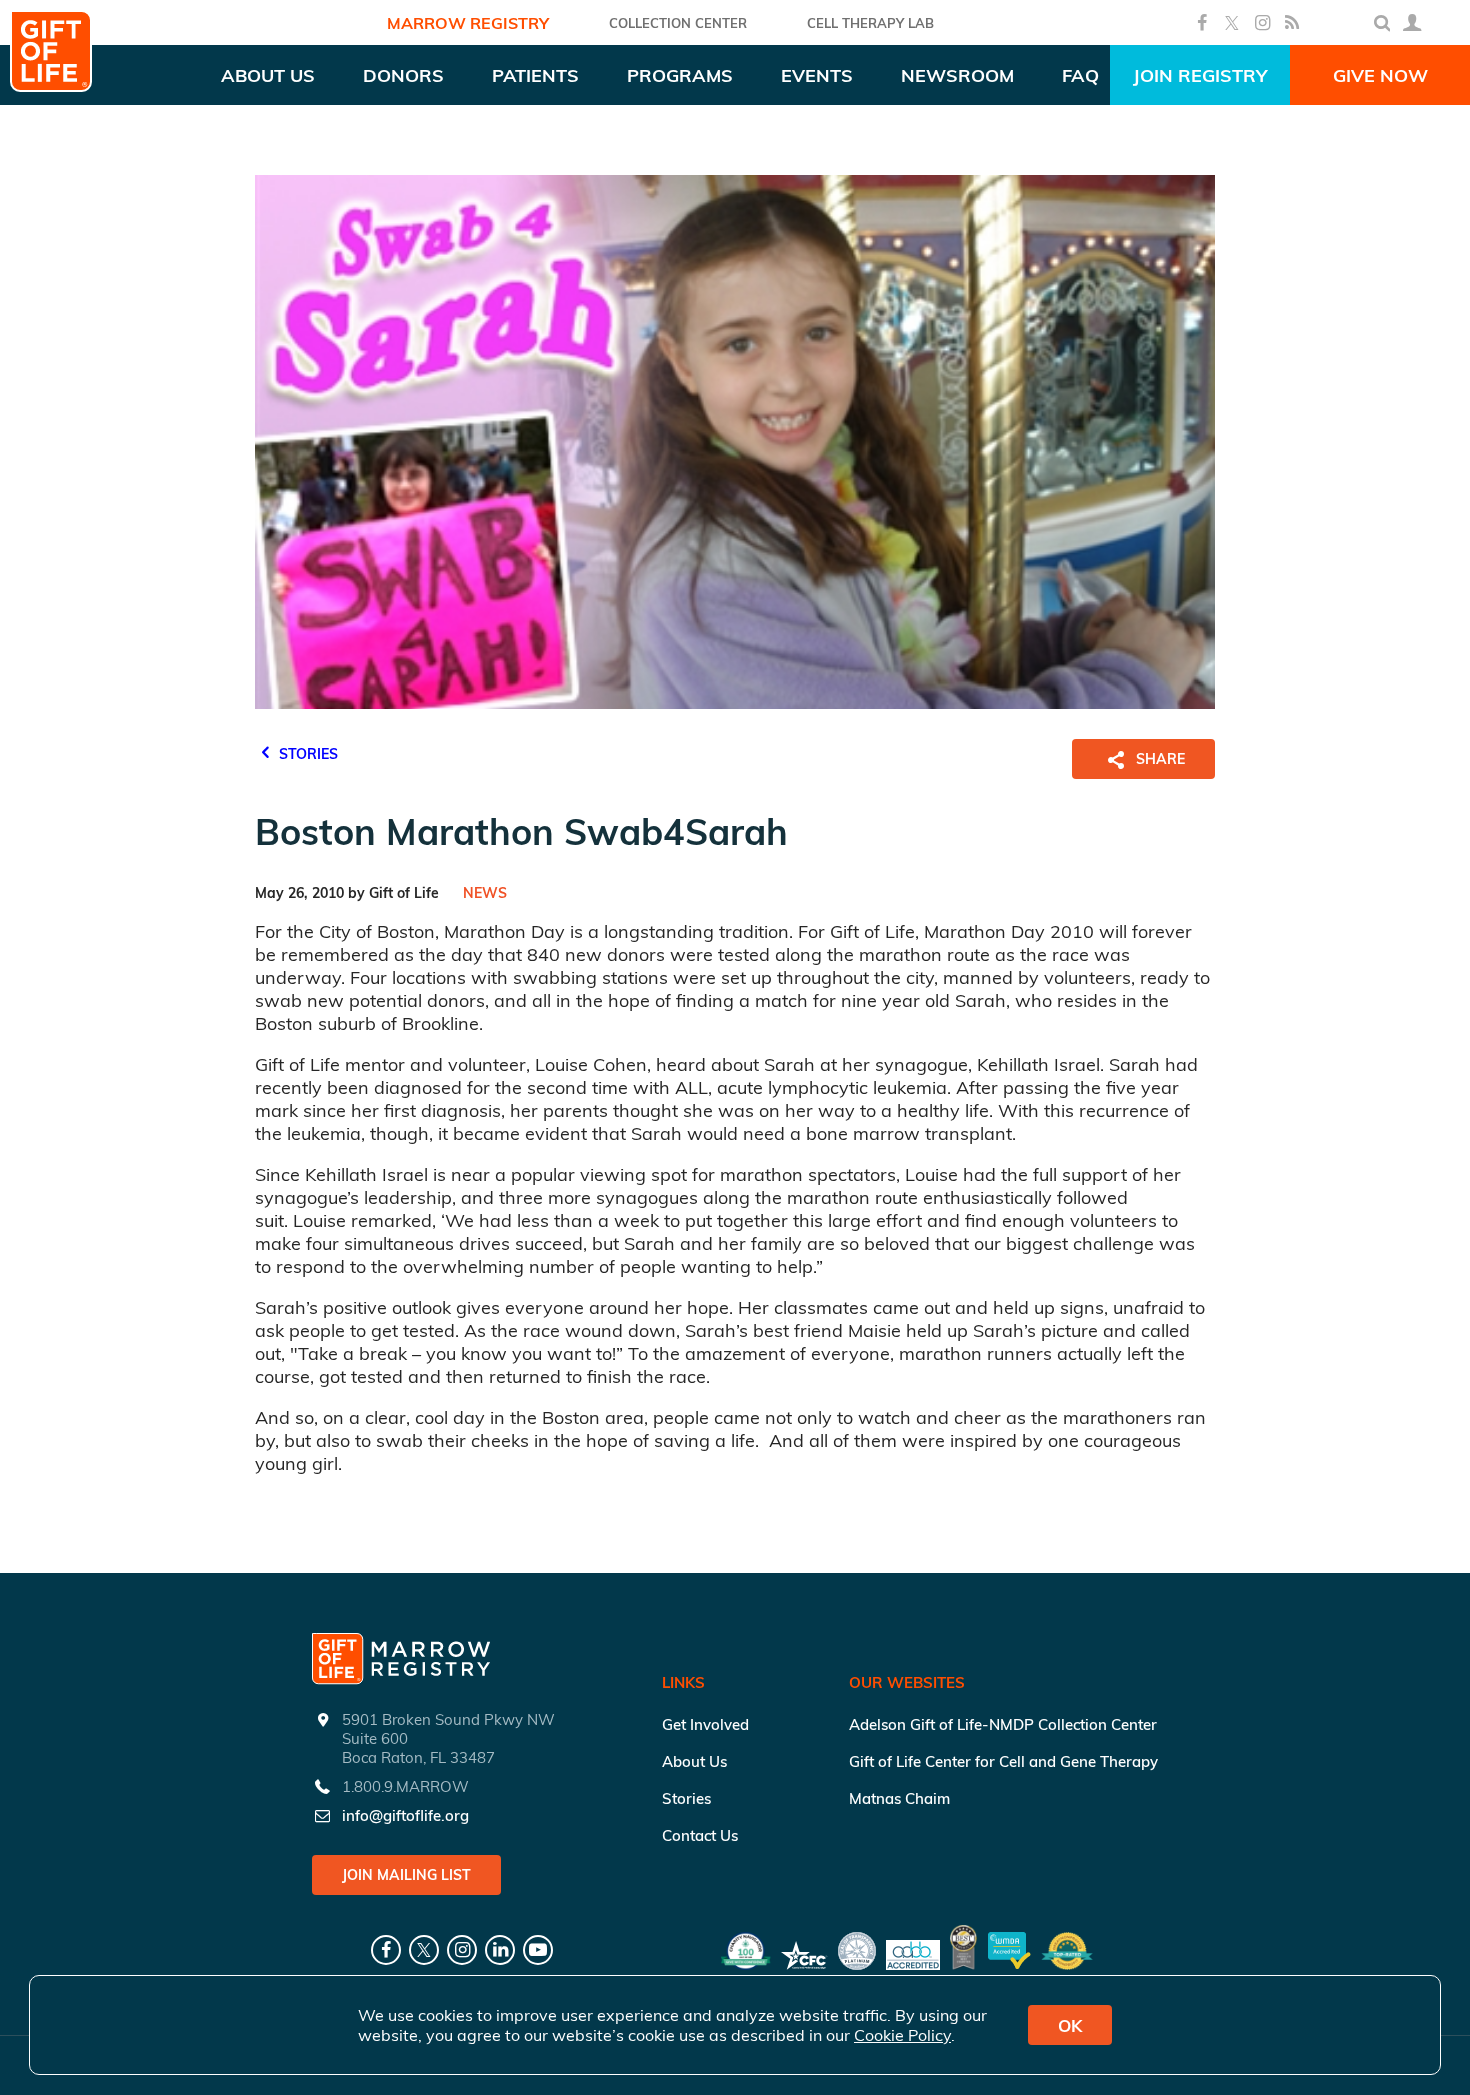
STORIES (306, 754)
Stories (686, 1798)
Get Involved (705, 1724)
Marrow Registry (468, 23)
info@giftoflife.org (405, 1815)
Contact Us (700, 1835)
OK (1070, 2025)
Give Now (1380, 75)
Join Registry (1200, 75)
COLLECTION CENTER (678, 23)
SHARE (1160, 759)
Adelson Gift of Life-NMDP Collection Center (1003, 1724)
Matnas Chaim (899, 1798)
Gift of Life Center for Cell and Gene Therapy (1003, 1761)
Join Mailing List (406, 1875)
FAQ (1080, 75)
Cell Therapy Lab (870, 23)
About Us (694, 1761)
